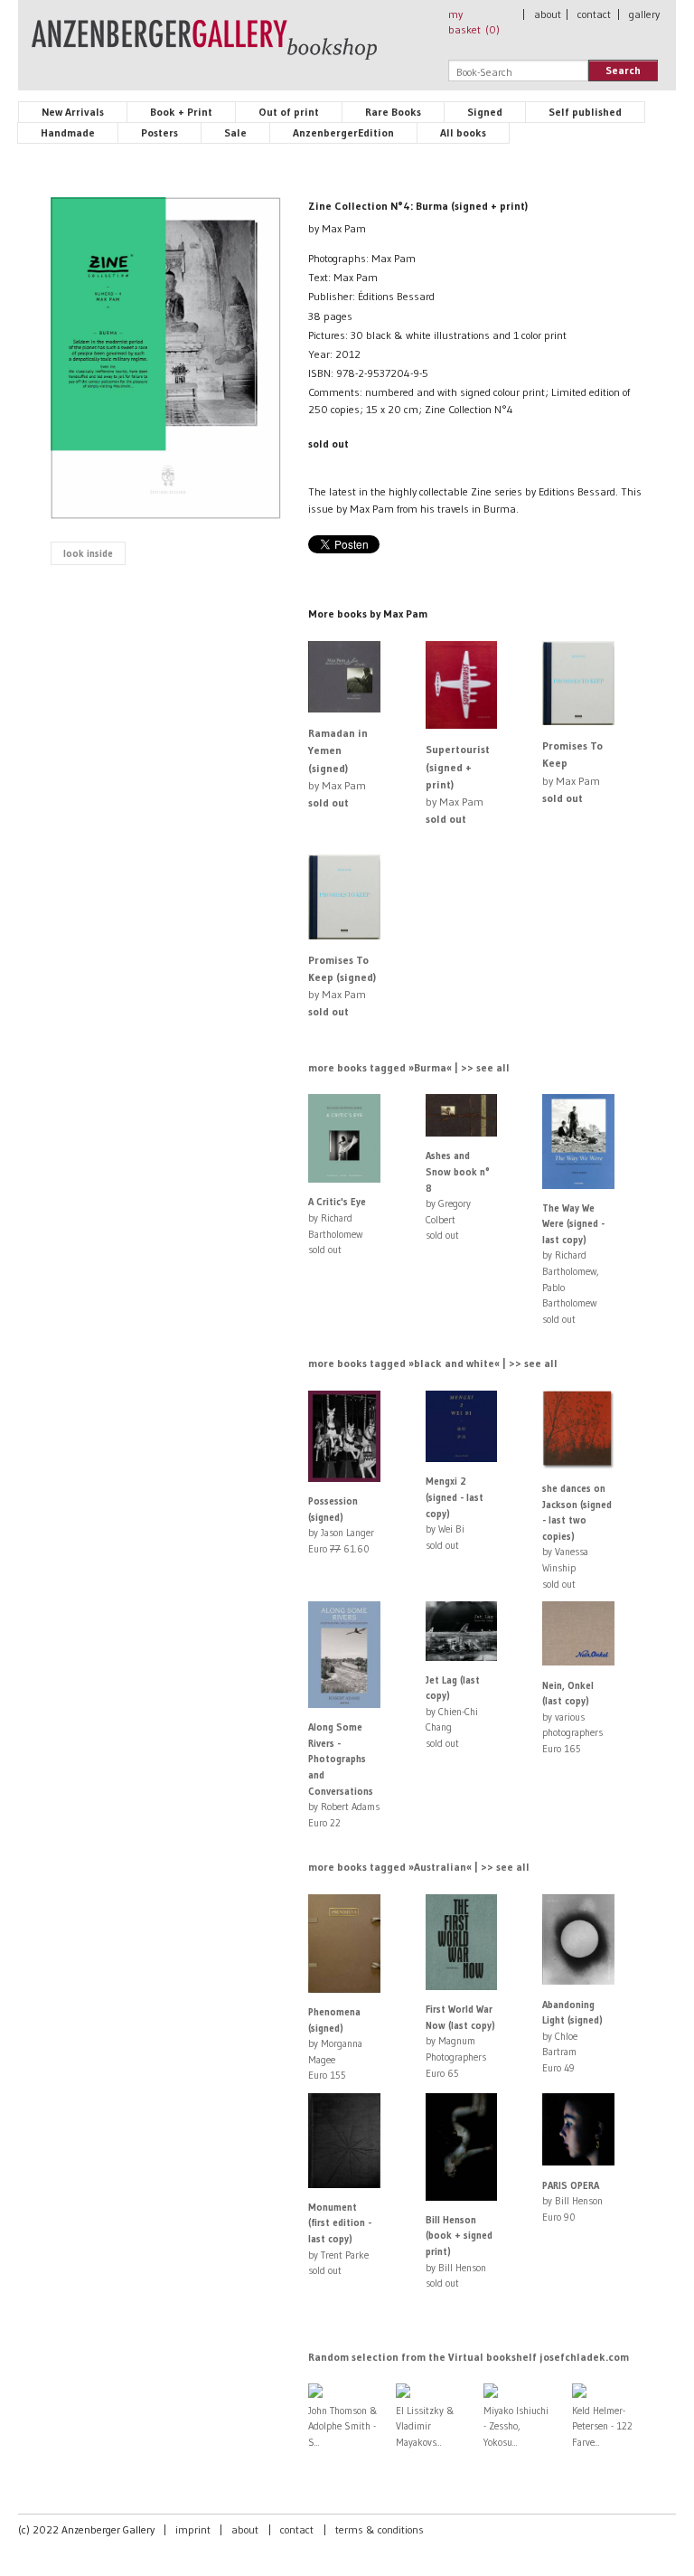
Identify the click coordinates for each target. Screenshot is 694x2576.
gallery (644, 14)
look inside (88, 553)
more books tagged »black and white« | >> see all (433, 1363)
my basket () (474, 22)
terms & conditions (380, 2529)
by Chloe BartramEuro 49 (572, 2036)
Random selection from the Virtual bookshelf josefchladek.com (469, 2357)
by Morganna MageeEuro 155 (335, 2043)
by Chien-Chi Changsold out (453, 1712)
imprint (193, 2529)
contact (594, 14)
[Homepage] (204, 48)
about (548, 14)
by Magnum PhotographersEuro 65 (460, 2041)
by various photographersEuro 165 (572, 1717)
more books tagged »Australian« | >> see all (419, 1867)
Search (623, 70)
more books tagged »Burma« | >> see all (409, 1067)
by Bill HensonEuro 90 (572, 2201)
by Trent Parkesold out (340, 2239)
